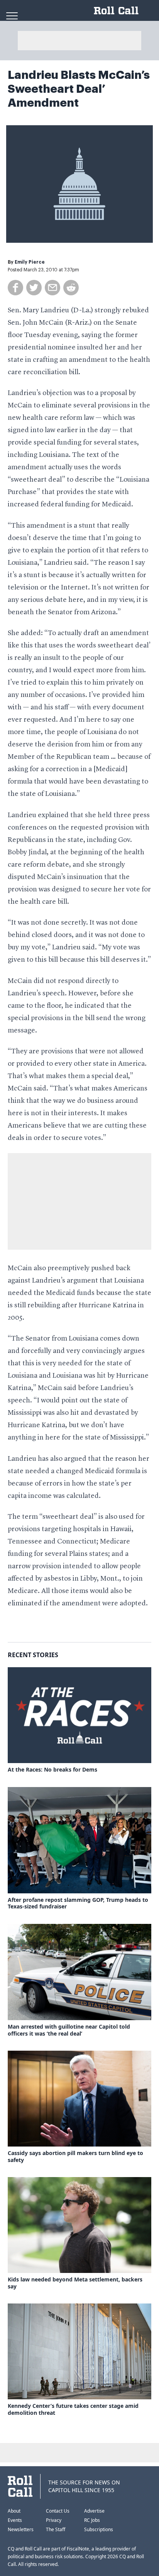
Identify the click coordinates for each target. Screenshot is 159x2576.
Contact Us (58, 2511)
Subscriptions (99, 2529)
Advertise (94, 2511)
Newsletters (21, 2529)
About (14, 2511)
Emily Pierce (30, 262)
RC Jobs (92, 2520)
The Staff (56, 2529)
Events (15, 2520)
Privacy (54, 2520)
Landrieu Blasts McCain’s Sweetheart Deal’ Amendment (79, 89)
